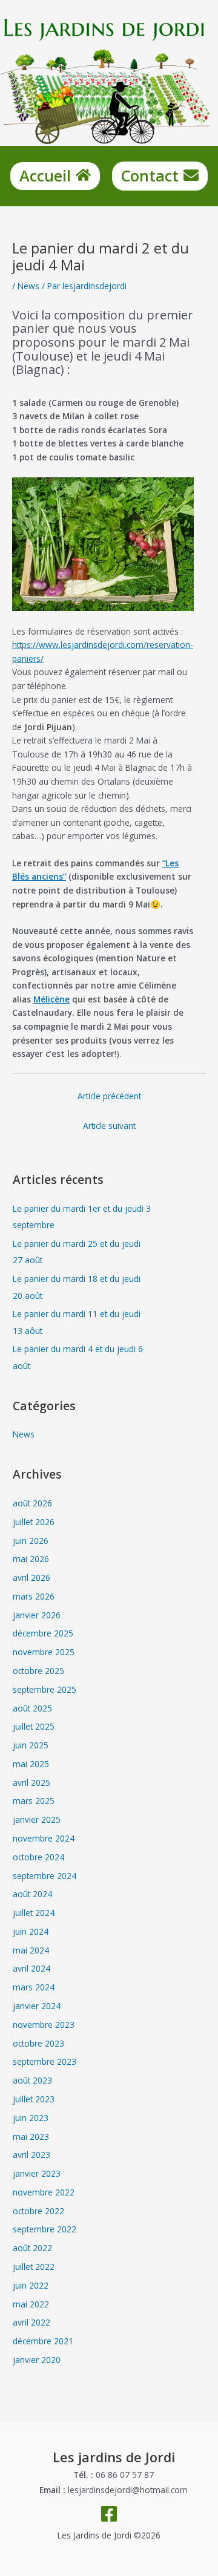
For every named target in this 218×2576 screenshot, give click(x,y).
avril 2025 (31, 1783)
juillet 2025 (34, 1726)
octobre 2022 (38, 2211)
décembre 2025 (43, 1633)
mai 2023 (31, 2136)
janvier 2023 (37, 2173)
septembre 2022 (45, 2229)
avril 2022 (31, 2322)
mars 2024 (34, 1987)
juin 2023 (31, 2118)
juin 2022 (31, 2285)
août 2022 (32, 2248)
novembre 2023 (44, 2025)
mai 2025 (31, 1764)
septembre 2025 (45, 1689)
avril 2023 (31, 2155)
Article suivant (109, 1126)
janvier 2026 (37, 1615)
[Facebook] (109, 2514)
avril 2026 (31, 1577)
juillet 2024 (34, 1913)
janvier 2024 (37, 2006)
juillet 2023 (34, 2099)
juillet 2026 (34, 1522)
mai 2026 (31, 1559)
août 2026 (32, 1503)
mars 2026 (34, 1596)
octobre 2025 (38, 1671)
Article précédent (109, 1096)
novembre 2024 (44, 1838)
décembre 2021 (43, 2341)
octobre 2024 (38, 1857)
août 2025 (32, 1708)
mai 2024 (31, 1950)
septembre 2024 (45, 1876)
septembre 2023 (45, 2061)
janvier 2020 (37, 2360)
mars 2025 (34, 1801)
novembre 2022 (44, 2192)
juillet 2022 (34, 2267)
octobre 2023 (38, 2043)
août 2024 (32, 1894)
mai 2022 (31, 2304)
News (28, 286)
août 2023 (32, 2080)
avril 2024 (31, 1968)
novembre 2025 (44, 1652)
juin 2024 (31, 1931)
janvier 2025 (37, 1819)
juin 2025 (31, 1745)
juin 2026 (31, 1541)
